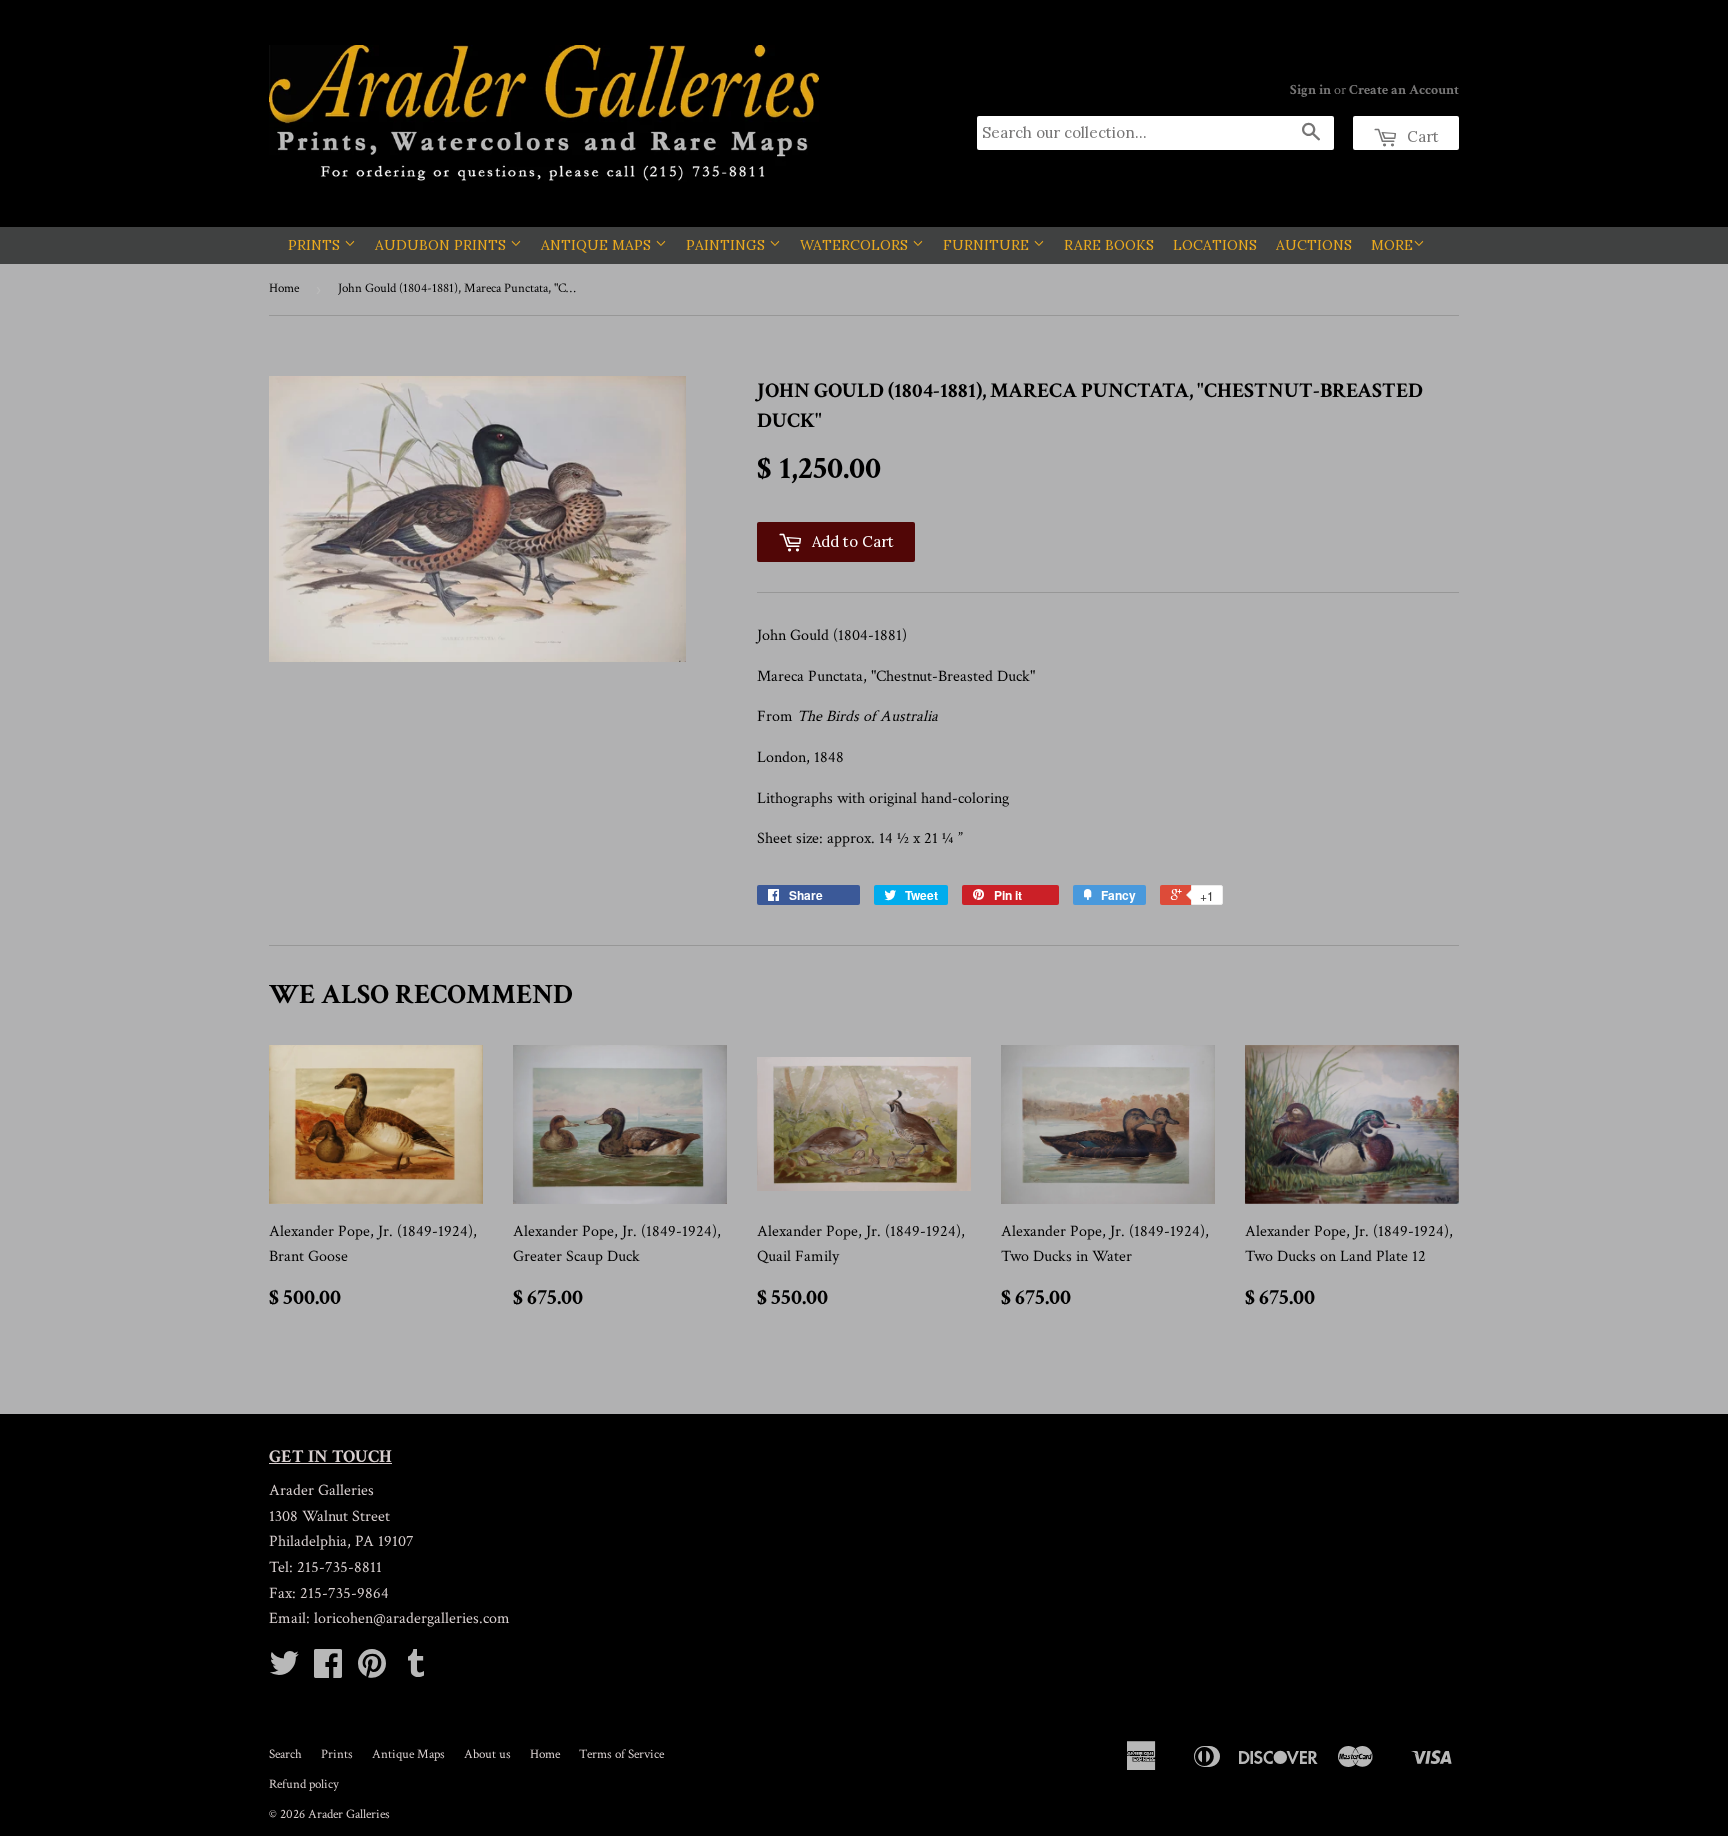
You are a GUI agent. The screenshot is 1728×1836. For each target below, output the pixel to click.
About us (487, 1754)
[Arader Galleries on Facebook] (328, 1670)
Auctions (1314, 245)
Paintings (727, 245)
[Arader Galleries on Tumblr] (416, 1670)
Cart (1421, 136)
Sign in (1310, 90)
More (1392, 245)
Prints (316, 245)
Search (285, 1754)
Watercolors (856, 245)
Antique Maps (598, 245)
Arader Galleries (349, 1814)
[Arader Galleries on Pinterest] (372, 1670)
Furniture (988, 245)
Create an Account (1404, 90)
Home (284, 288)
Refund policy (304, 1784)
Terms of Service (621, 1754)
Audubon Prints (442, 245)
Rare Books (1109, 245)
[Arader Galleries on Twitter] (284, 1670)
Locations (1215, 245)
